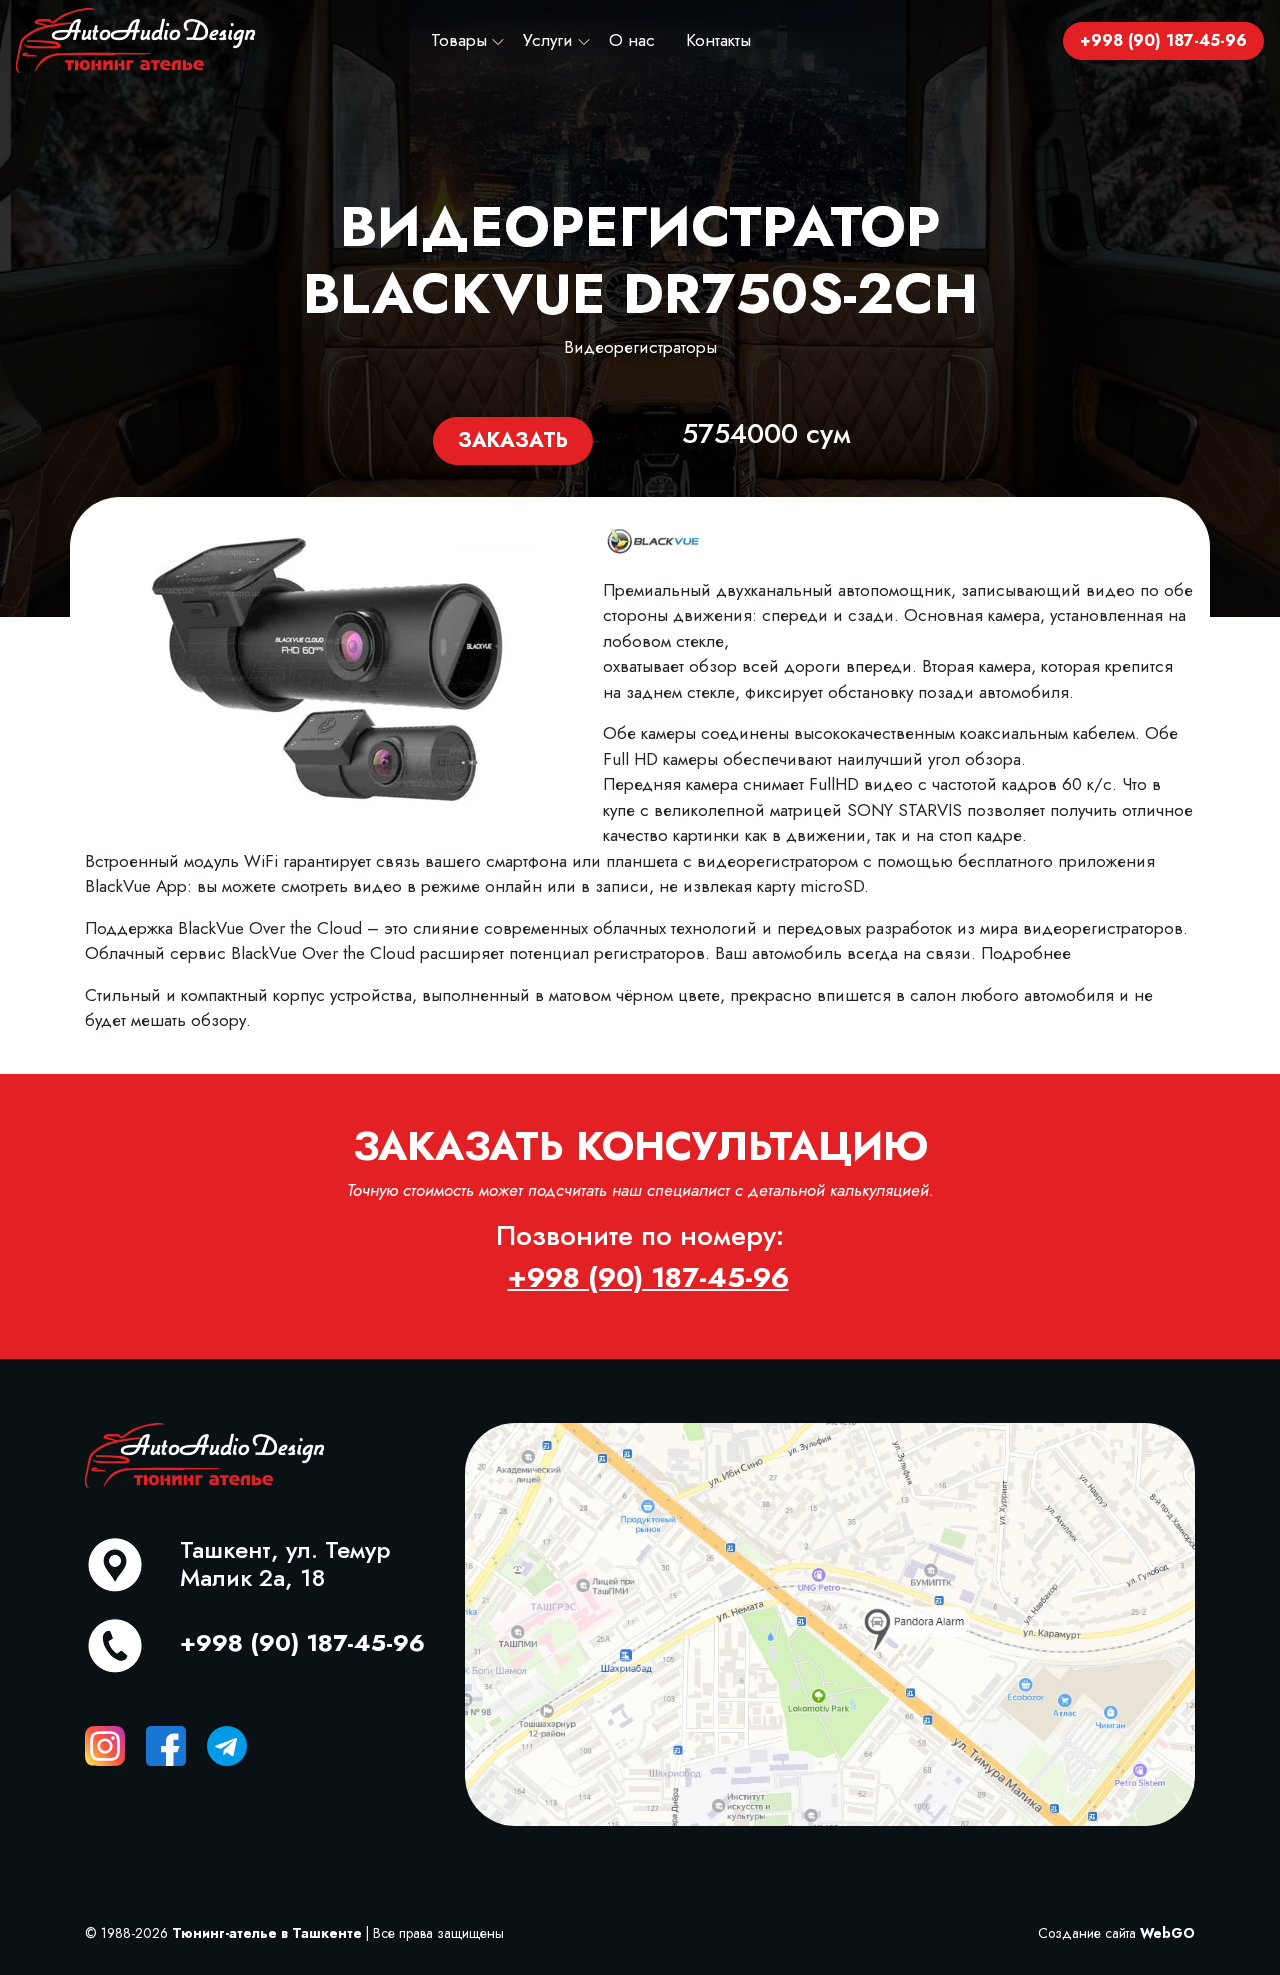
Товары (459, 40)
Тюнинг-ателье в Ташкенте (267, 1933)
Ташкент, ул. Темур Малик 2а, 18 (285, 1564)
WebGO (1167, 1933)
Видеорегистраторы (640, 347)
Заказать (513, 440)
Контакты (718, 40)
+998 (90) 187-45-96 (1163, 40)
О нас (632, 40)
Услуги (548, 40)
